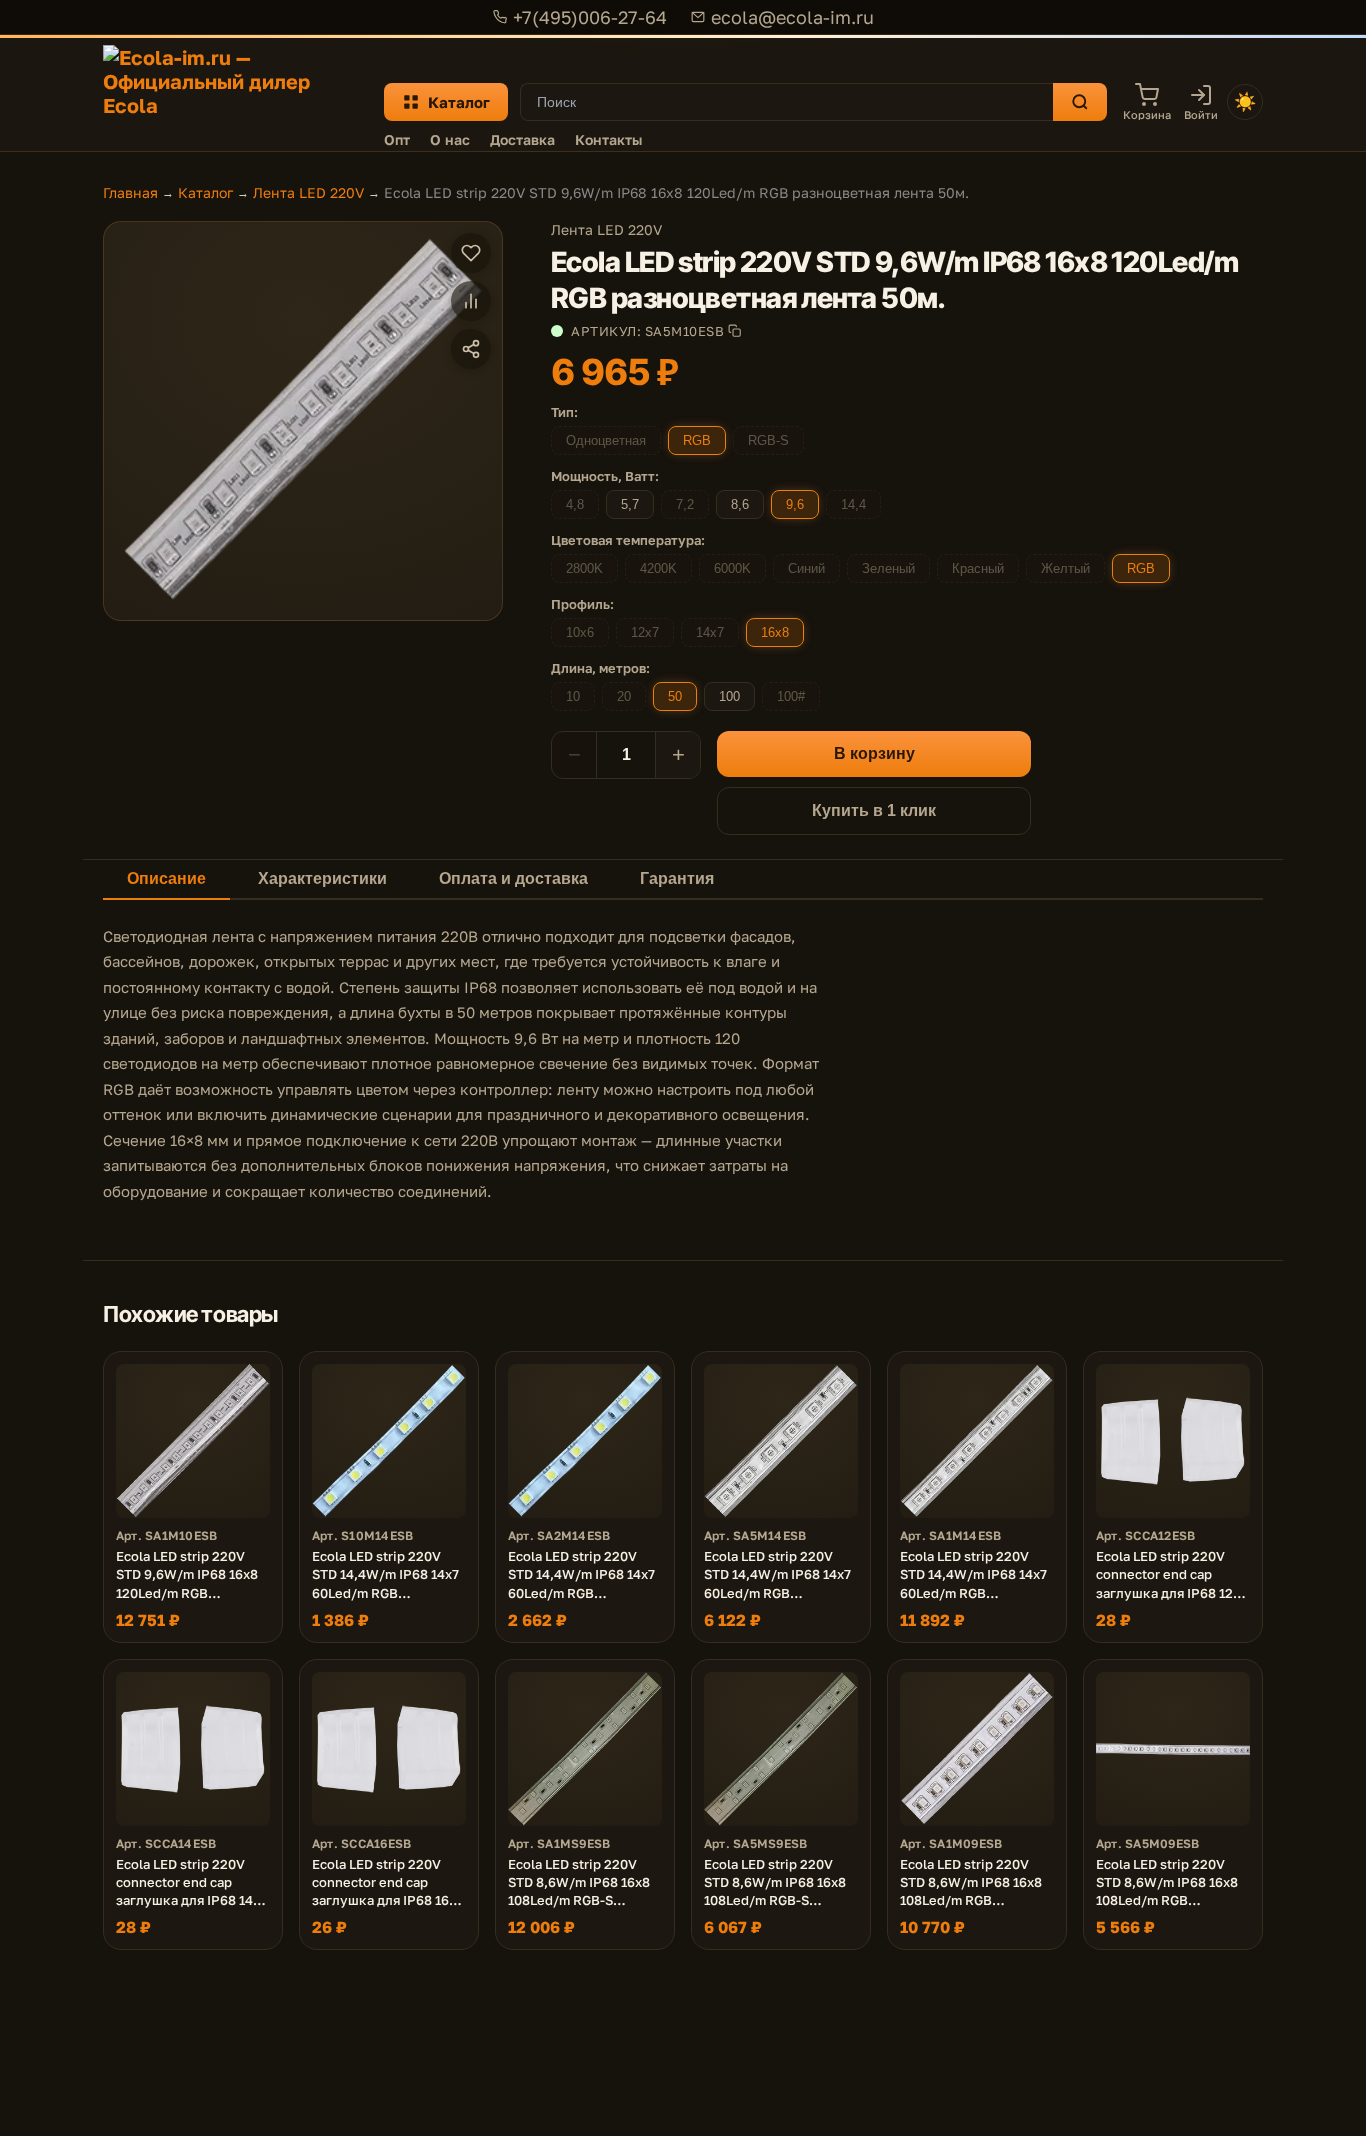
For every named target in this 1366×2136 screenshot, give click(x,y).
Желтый (1065, 568)
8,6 (740, 504)
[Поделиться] (471, 349)
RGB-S (768, 440)
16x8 (775, 632)
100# (791, 696)
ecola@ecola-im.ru (792, 17)
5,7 (630, 504)
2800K (584, 568)
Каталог (459, 102)
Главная (130, 192)
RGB (697, 440)
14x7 (710, 632)
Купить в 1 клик (874, 810)
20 (624, 696)
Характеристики (322, 878)
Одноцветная (606, 440)
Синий (806, 568)
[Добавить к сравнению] (471, 301)
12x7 (645, 632)
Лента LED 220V (308, 192)
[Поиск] (1080, 102)
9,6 (795, 504)
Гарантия (677, 878)
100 (729, 696)
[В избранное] (471, 253)
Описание (166, 878)
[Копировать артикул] (734, 330)
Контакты (608, 139)
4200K (658, 568)
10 (573, 696)
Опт (397, 139)
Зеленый (888, 568)
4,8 (575, 504)
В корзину (874, 753)
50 (675, 696)
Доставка (522, 139)
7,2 (685, 504)
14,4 (853, 504)
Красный (978, 568)
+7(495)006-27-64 (590, 17)
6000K (732, 568)
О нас (450, 139)
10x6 (580, 632)
